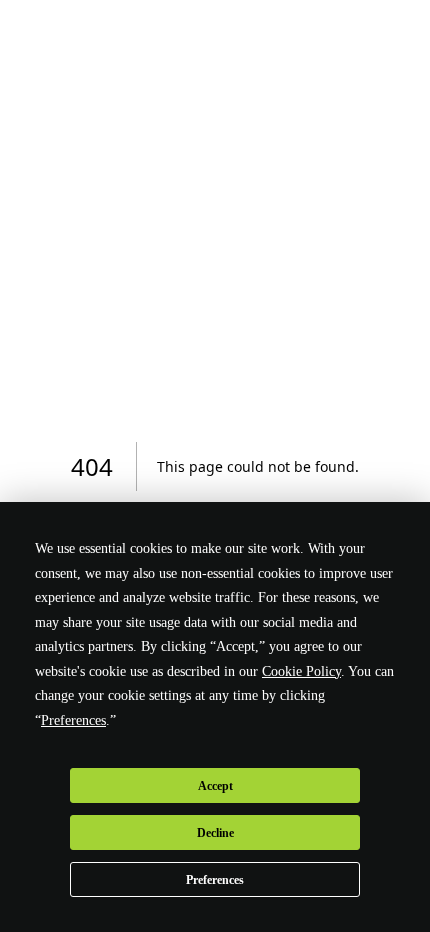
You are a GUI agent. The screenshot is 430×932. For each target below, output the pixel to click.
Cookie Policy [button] (301, 671)
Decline (215, 833)
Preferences (215, 880)
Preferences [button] (73, 720)
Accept (215, 786)
